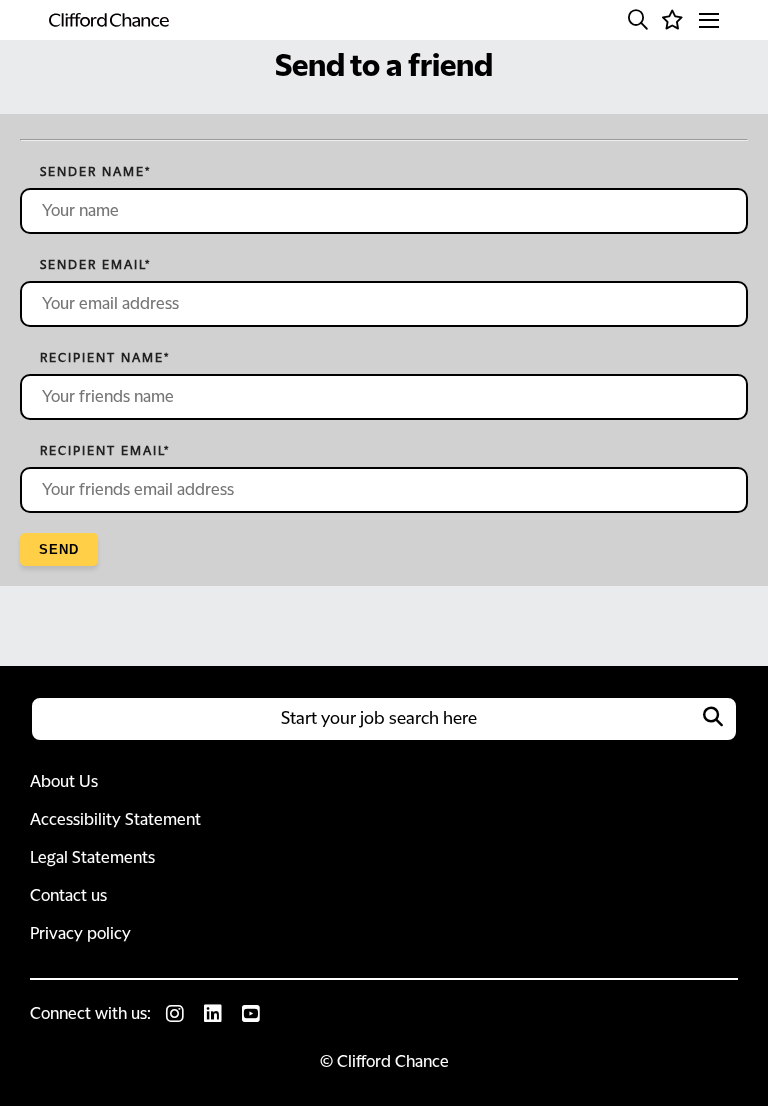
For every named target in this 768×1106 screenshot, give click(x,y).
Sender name (95, 172)
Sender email (95, 265)
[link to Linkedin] (213, 1014)
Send (59, 549)
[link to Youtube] (251, 1014)
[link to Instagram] (175, 1014)
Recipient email (105, 451)
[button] (638, 20)
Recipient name (105, 358)
